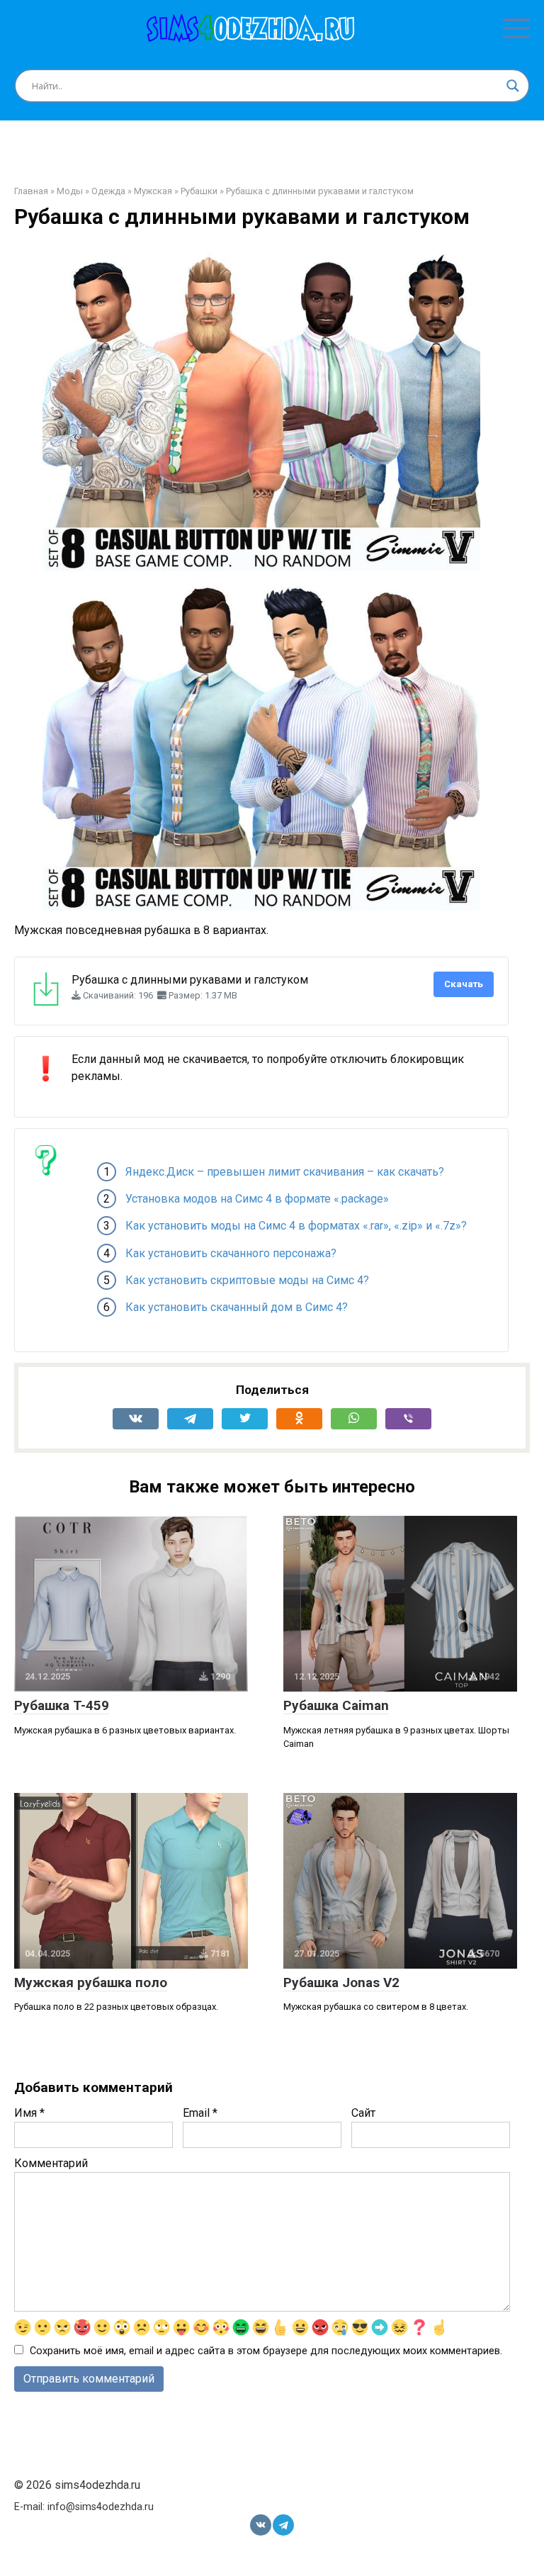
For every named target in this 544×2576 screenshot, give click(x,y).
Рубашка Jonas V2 (341, 1982)
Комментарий (51, 2163)
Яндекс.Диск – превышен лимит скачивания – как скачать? (285, 1172)
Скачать (464, 984)
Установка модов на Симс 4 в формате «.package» (257, 1199)
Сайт (363, 2113)
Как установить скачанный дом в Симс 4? (237, 1307)
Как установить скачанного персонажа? (231, 1253)
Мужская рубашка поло (91, 1982)
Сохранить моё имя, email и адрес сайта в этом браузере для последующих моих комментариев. (266, 2351)
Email (200, 2113)
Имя (29, 2113)
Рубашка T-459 (62, 1705)
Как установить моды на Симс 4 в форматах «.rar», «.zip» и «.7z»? (296, 1226)
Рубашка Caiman (336, 1705)
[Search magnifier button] (513, 86)
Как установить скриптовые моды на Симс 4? (247, 1280)
